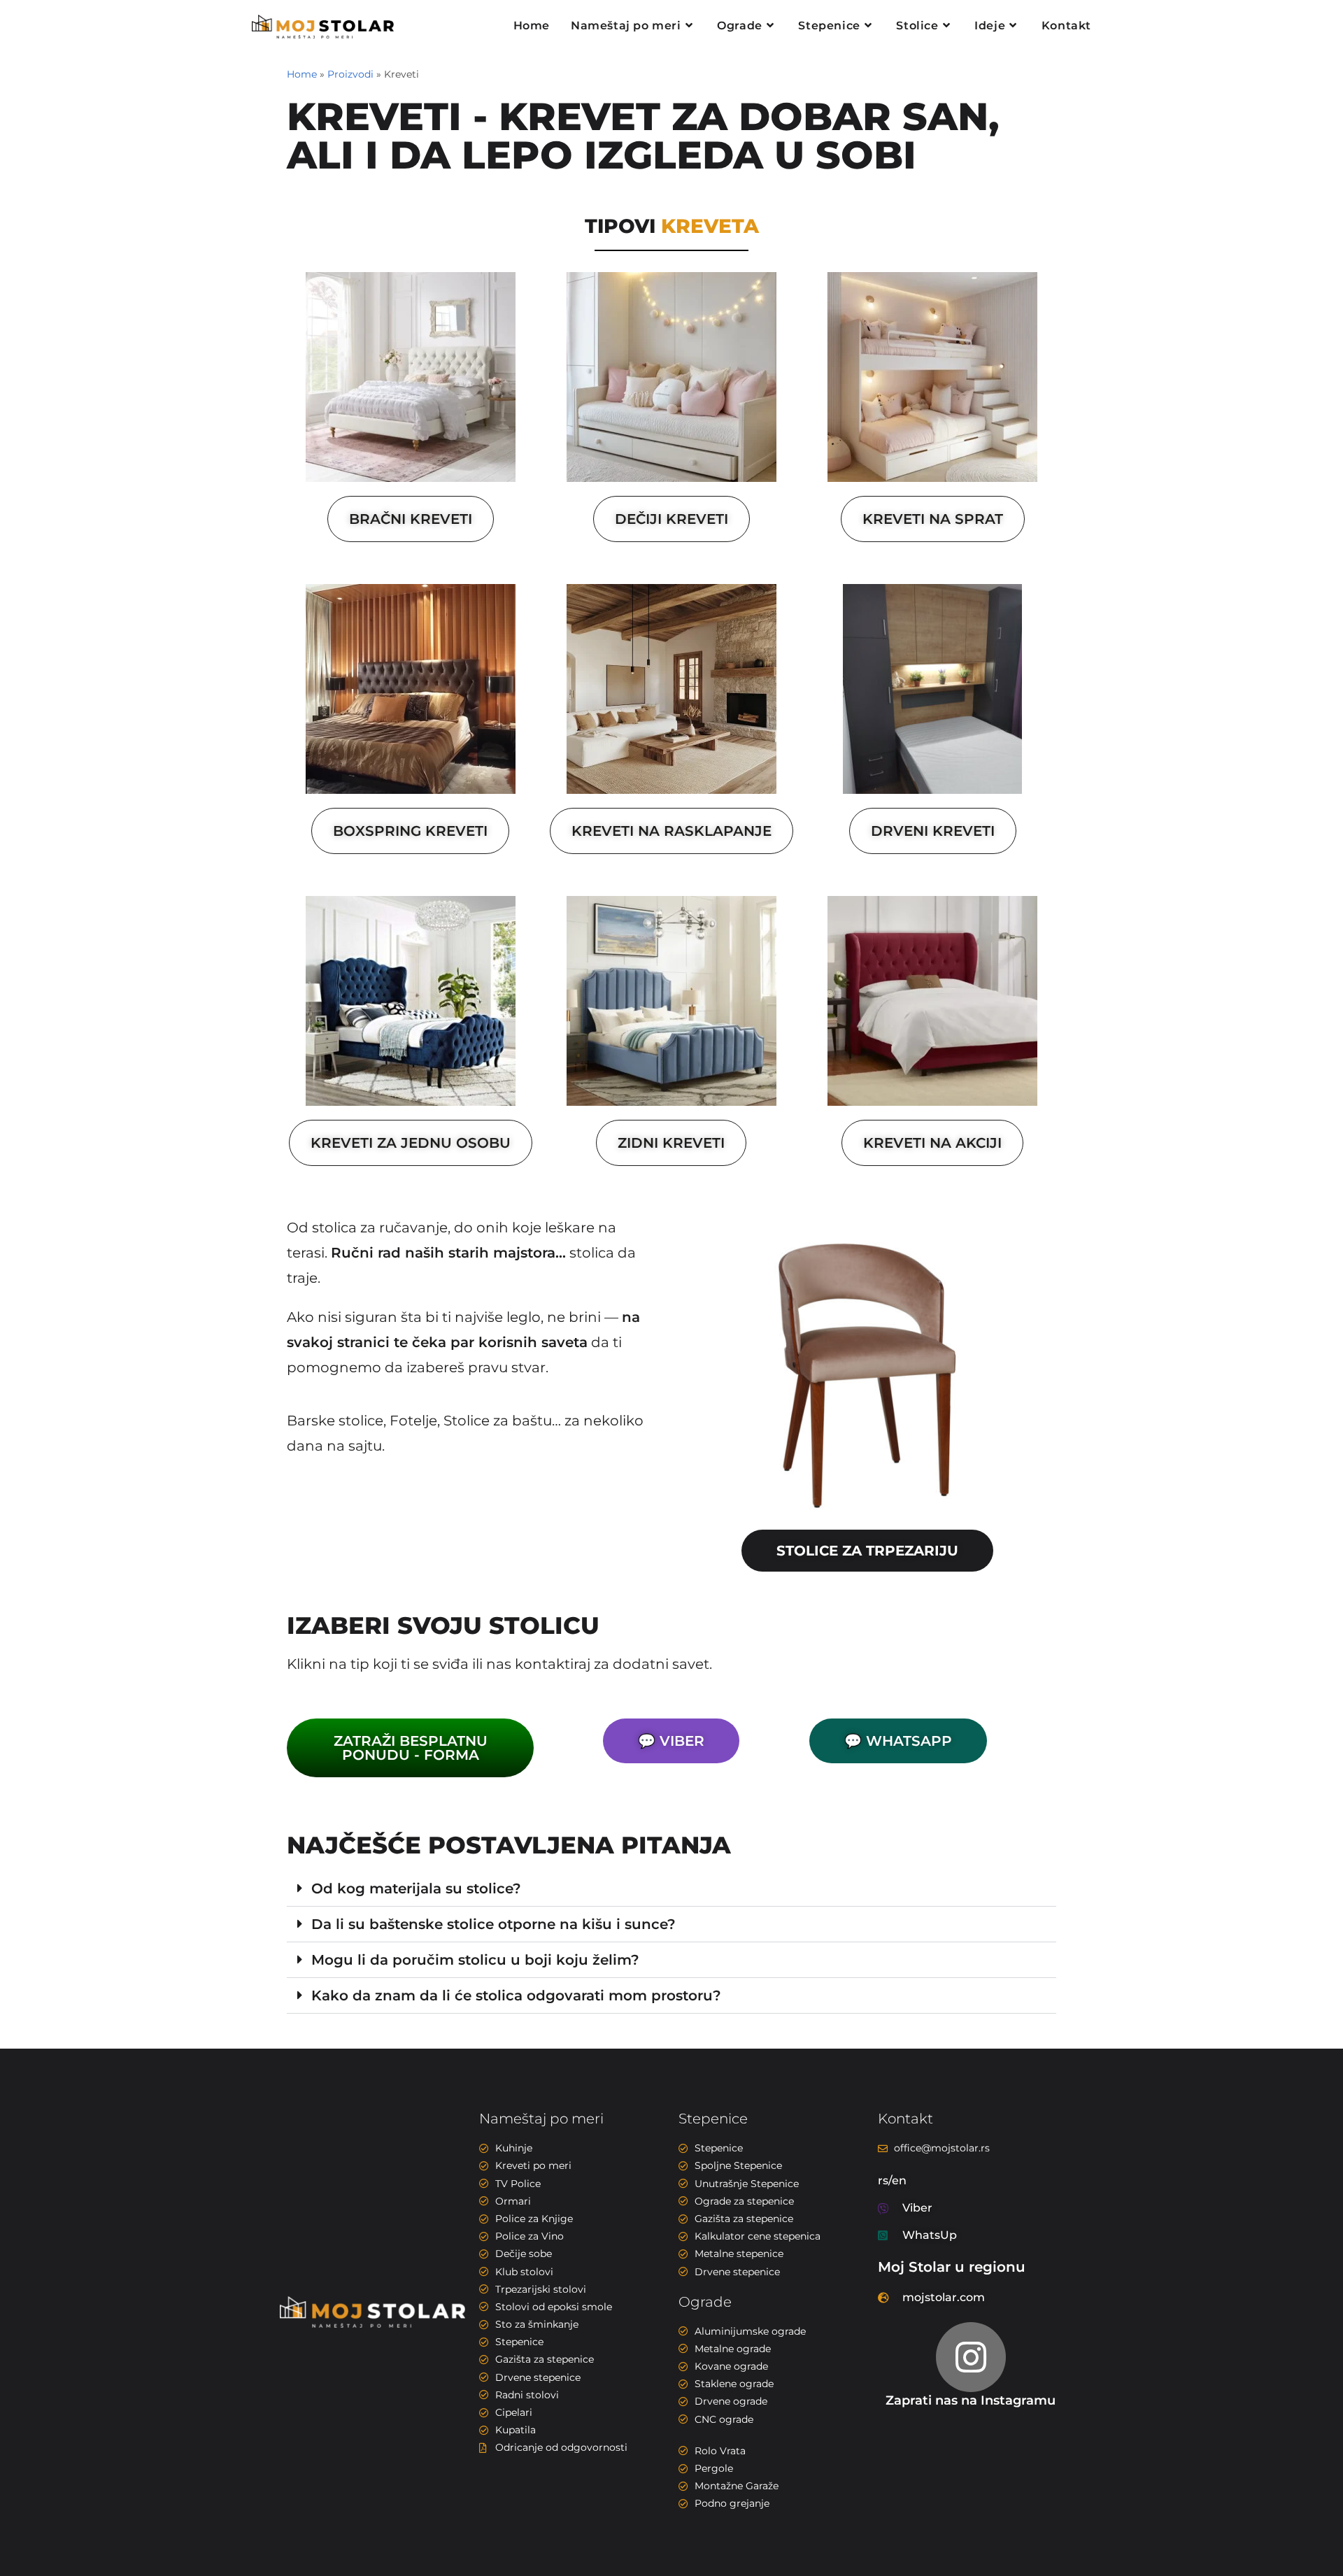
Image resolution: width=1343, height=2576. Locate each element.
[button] (671, 1889)
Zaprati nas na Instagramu (971, 2400)
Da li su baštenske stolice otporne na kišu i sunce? (493, 1924)
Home (302, 74)
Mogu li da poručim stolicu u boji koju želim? (475, 1960)
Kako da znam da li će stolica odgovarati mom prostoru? (516, 1995)
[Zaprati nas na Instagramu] (971, 2357)
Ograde (705, 2302)
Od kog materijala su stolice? (416, 1888)
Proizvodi (350, 74)
